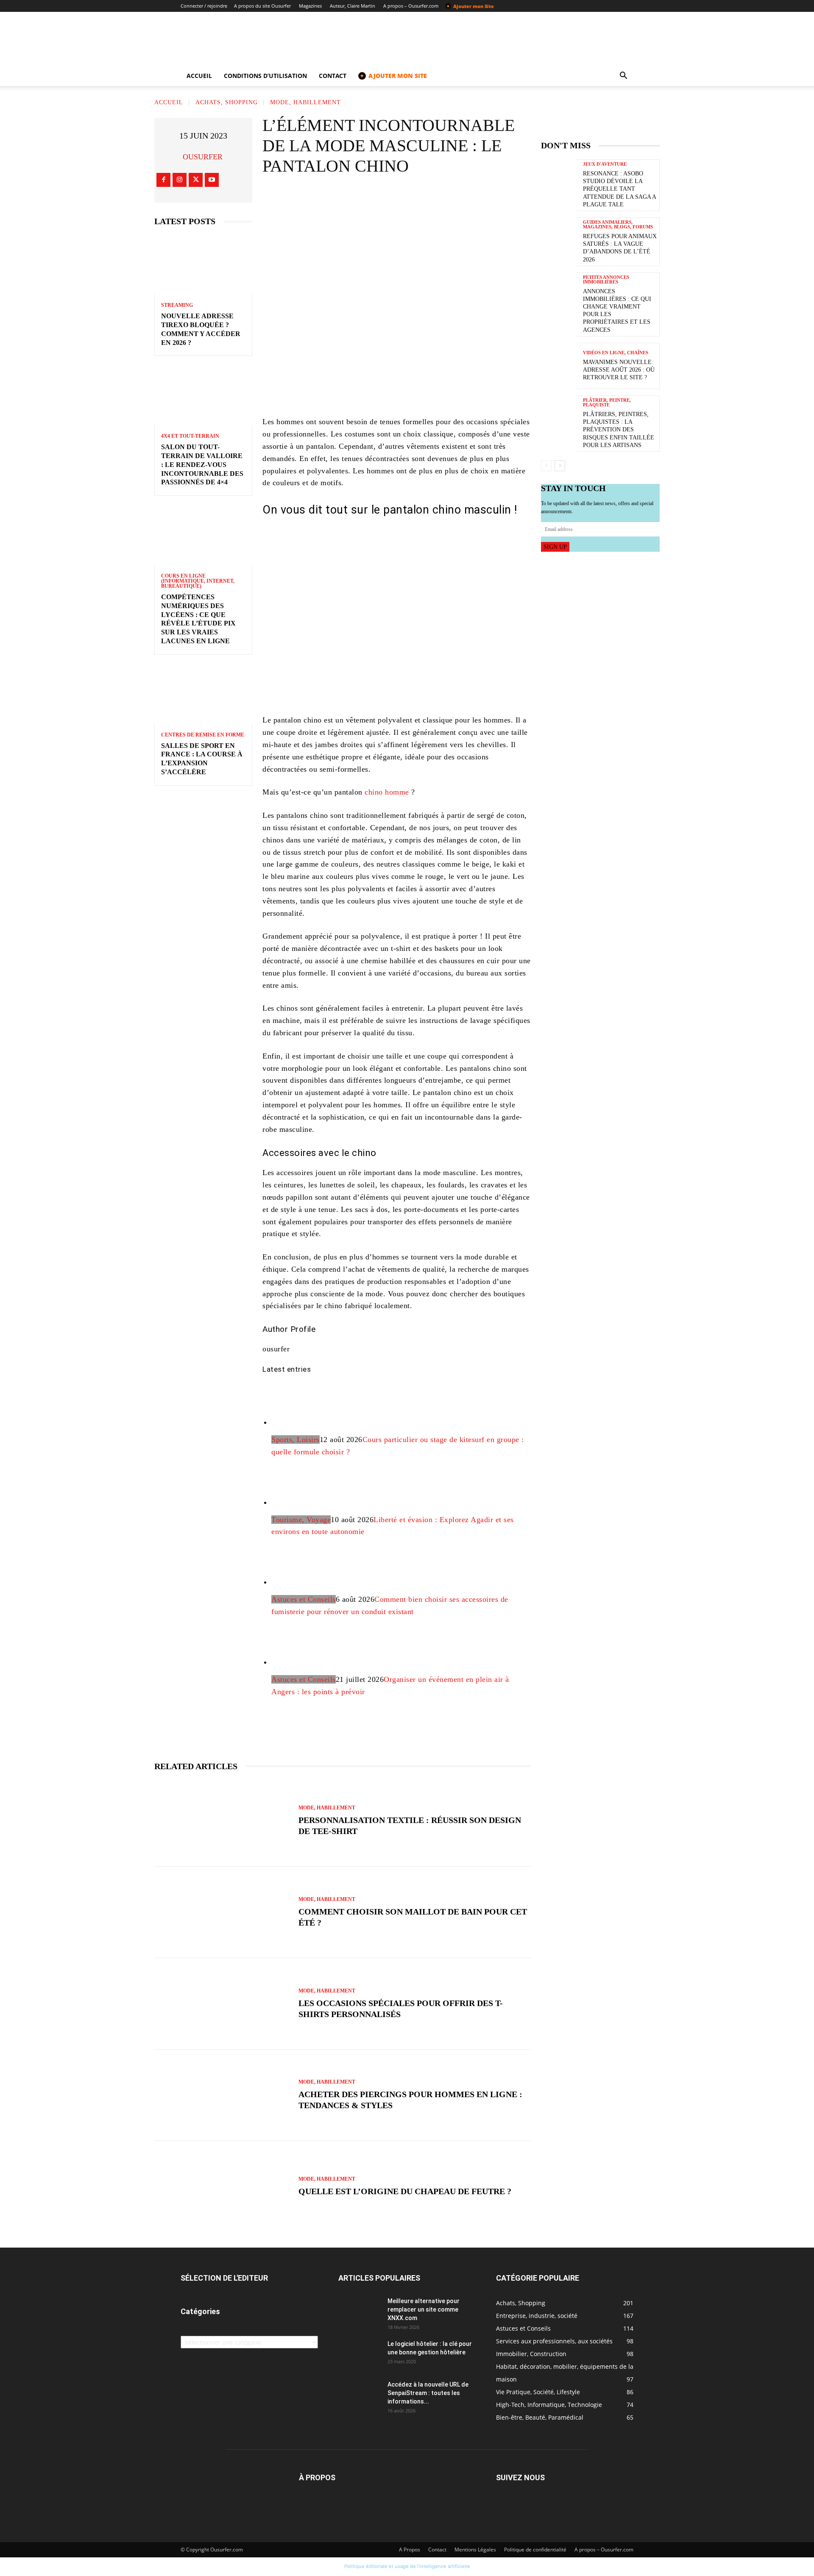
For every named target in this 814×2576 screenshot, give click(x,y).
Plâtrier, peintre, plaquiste (607, 403)
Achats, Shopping (227, 102)
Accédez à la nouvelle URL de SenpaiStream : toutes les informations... (428, 2393)
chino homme (387, 792)
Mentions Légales (475, 2550)
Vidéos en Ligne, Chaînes (616, 353)
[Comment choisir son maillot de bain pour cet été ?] (222, 1912)
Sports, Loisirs (295, 1439)
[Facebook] (163, 180)
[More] (467, 199)
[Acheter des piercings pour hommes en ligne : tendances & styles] (222, 2095)
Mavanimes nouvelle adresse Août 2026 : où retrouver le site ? (619, 370)
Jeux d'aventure (605, 164)
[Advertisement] (397, 300)
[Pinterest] (416, 199)
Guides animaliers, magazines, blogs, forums (618, 225)
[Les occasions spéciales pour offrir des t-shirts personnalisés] (222, 2004)
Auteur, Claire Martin (353, 6)
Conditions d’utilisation (265, 76)
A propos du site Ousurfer (262, 6)
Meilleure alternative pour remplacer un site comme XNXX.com (424, 2309)
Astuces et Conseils (304, 1599)
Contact (333, 76)
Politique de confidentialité (535, 2550)
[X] (196, 180)
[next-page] (560, 466)
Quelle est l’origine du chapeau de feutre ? (405, 2191)
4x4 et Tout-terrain (190, 436)
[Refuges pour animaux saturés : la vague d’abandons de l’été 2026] (559, 240)
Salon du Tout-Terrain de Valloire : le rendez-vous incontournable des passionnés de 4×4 (202, 464)
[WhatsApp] (441, 199)
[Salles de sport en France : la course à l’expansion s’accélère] (203, 694)
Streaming (177, 305)
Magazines (310, 6)
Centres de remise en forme (203, 735)
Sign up (555, 547)
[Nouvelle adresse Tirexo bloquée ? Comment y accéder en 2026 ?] (203, 265)
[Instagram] (180, 180)
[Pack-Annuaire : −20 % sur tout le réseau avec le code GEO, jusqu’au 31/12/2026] (397, 380)
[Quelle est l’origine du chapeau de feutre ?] (222, 2187)
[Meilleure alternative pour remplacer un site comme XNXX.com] (360, 2312)
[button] (623, 76)
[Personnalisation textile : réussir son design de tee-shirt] (222, 1821)
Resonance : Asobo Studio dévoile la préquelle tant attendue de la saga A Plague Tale (620, 189)
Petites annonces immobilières (606, 280)
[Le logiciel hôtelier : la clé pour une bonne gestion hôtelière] (360, 2354)
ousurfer (203, 157)
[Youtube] (212, 180)
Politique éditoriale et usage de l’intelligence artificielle (407, 2566)
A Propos (410, 2550)
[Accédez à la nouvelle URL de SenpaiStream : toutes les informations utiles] (360, 2395)
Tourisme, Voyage (301, 1520)
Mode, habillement (305, 102)
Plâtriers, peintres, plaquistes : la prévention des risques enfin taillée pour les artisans (619, 430)
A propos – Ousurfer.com (411, 6)
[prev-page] (546, 466)
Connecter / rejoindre (204, 6)
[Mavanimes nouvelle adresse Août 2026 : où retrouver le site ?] (559, 366)
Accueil (199, 76)
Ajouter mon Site (470, 6)
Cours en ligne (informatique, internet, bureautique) (198, 581)
